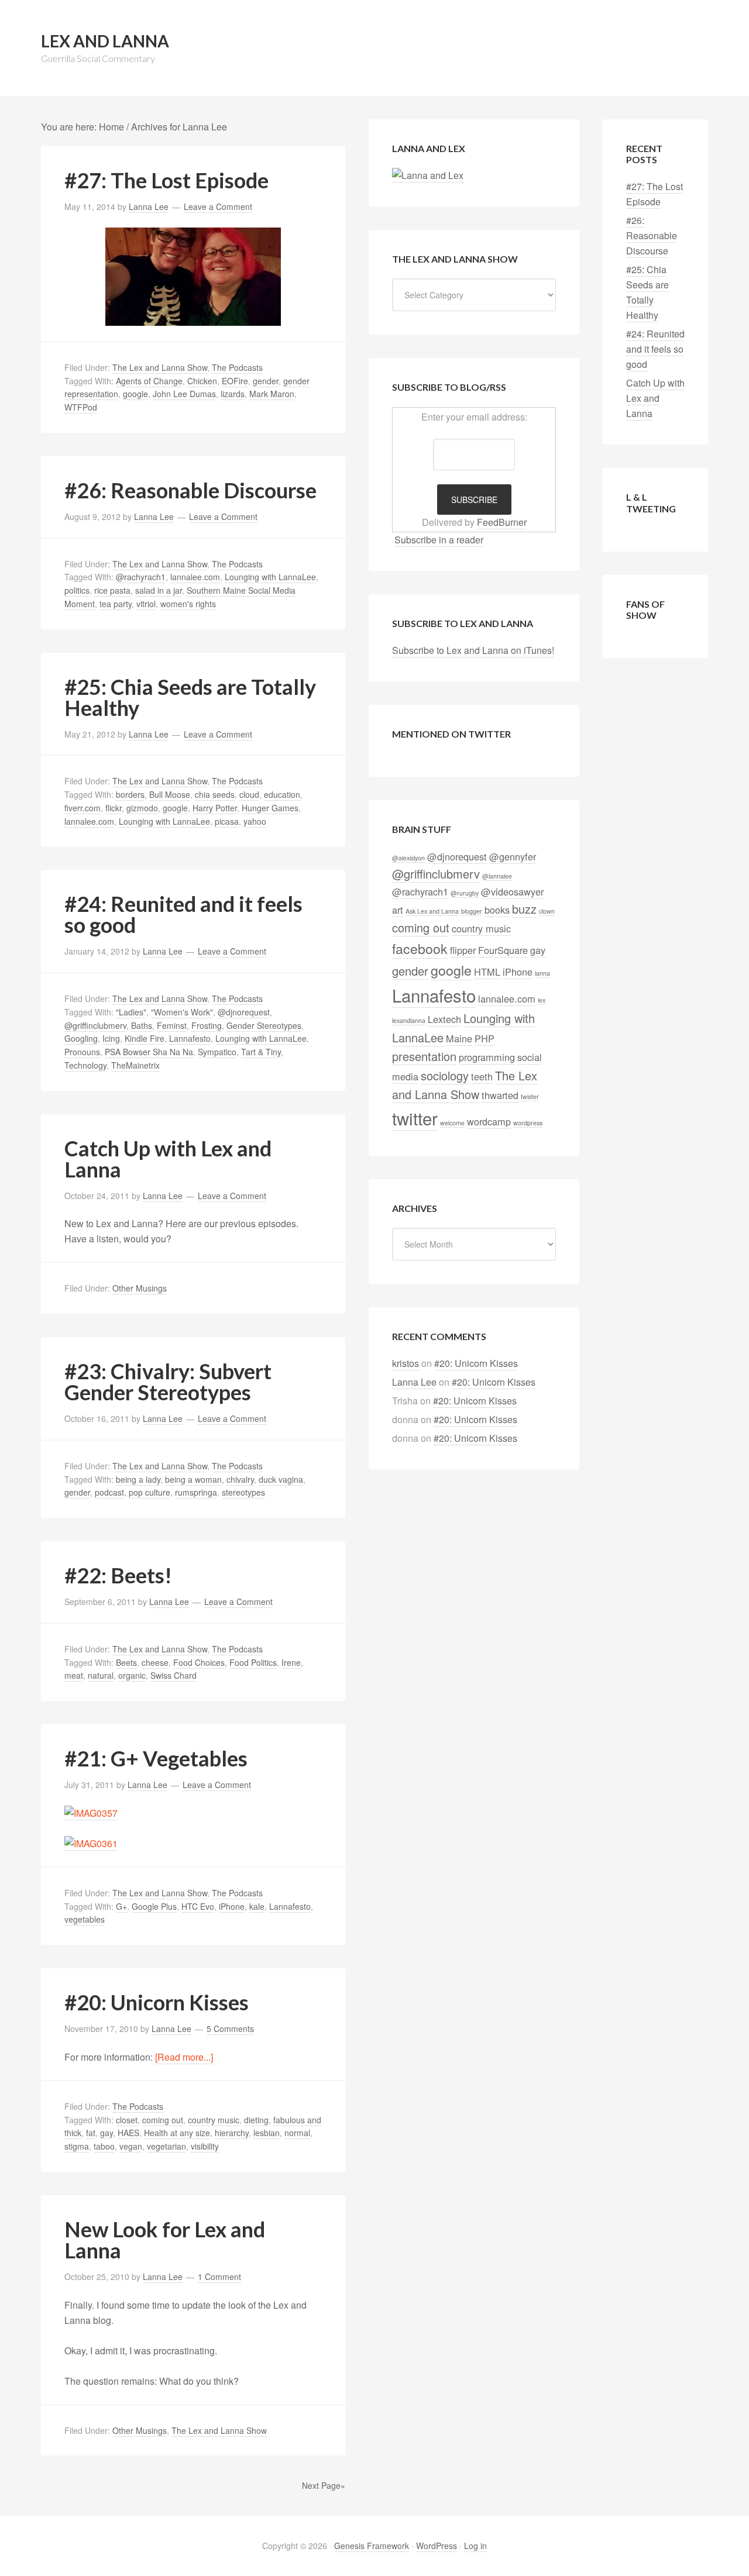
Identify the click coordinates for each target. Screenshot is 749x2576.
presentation (424, 1056)
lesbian (267, 2133)
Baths (142, 1025)
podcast (109, 1492)
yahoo (255, 821)
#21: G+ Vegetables (156, 1758)
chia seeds (215, 794)
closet (127, 2120)
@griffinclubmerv (95, 1025)
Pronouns (82, 1052)
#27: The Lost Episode (166, 180)
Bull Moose (170, 794)
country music (214, 2120)
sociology (445, 1075)
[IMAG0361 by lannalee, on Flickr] (91, 1844)
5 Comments (230, 2029)
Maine (459, 1038)
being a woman (193, 1479)
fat (91, 2133)
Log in (475, 2546)
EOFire (235, 381)
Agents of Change (149, 381)
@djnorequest (244, 1012)
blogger (472, 911)
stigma (77, 2146)
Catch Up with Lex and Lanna (168, 1159)
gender (266, 381)
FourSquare (503, 950)
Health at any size (177, 2133)
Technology (85, 1065)
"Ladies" (131, 1012)
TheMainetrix (135, 1065)
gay (106, 2133)
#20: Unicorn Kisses (157, 2002)
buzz (524, 909)
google (135, 394)
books (497, 910)
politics (77, 590)
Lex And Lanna (105, 41)
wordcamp (489, 1121)
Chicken (202, 381)
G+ (121, 1906)
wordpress (528, 1123)
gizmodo (142, 808)
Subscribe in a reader (439, 540)
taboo (104, 2146)
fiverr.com (83, 808)
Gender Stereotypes (264, 1025)
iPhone (232, 1906)
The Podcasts (237, 367)
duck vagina (281, 1479)
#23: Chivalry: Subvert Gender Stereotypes (168, 1382)
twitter (415, 1118)
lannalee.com (195, 577)
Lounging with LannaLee (270, 577)
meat (74, 1675)
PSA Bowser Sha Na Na (149, 1052)
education (282, 794)
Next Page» (324, 2485)
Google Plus (154, 1906)
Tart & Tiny (261, 1052)
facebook (420, 948)
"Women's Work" (182, 1012)
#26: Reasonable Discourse (190, 490)
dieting (256, 2120)
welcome (452, 1123)
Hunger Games (270, 808)
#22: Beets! (118, 1575)
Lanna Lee (414, 1382)
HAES (128, 2133)
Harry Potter (215, 808)
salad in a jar (159, 590)
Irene (291, 1662)
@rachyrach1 (141, 577)
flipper (463, 950)
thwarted (500, 1095)
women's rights (188, 604)
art (398, 910)
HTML (487, 972)
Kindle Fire (145, 1038)
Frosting (207, 1025)
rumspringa (196, 1492)
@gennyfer (513, 856)
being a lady (138, 1479)
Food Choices (199, 1662)
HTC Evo (198, 1906)
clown (547, 911)
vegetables (85, 1919)
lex (542, 1000)
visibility (205, 2146)
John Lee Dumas (184, 394)
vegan (131, 2146)
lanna (542, 973)
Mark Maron (272, 394)
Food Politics (253, 1662)
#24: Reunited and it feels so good (183, 914)
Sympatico (217, 1052)
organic (132, 1675)
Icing (111, 1038)
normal (297, 2133)
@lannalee (497, 876)
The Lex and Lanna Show (160, 367)
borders (130, 794)
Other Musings (140, 1288)
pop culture (150, 1492)
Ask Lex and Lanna (432, 911)
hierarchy (232, 2133)
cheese (155, 1662)
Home (111, 127)
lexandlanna (409, 1020)
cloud (249, 794)
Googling (81, 1038)
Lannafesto (190, 1038)
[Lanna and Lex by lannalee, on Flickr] (428, 175)
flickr (114, 808)
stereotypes (243, 1492)
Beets (126, 1662)
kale (257, 1906)
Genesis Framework (372, 2546)
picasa (227, 821)
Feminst (172, 1025)
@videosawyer (512, 891)
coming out (163, 2120)
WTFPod (81, 407)
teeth (482, 1076)
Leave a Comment (218, 206)
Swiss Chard (173, 1675)
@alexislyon (408, 858)
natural (101, 1675)
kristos (406, 1363)
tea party (116, 604)
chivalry (240, 1479)
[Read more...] (184, 2057)
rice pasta (112, 590)
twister (530, 1096)
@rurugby (465, 893)
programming (487, 1057)
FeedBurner (502, 522)
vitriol (146, 604)
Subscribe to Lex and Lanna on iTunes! (473, 650)
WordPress (437, 2546)
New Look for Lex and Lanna (165, 2240)
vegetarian (166, 2146)
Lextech (444, 1019)
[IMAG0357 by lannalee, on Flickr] (91, 1813)
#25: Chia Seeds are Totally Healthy (190, 697)
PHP (485, 1038)
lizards (233, 394)
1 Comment (219, 2277)
